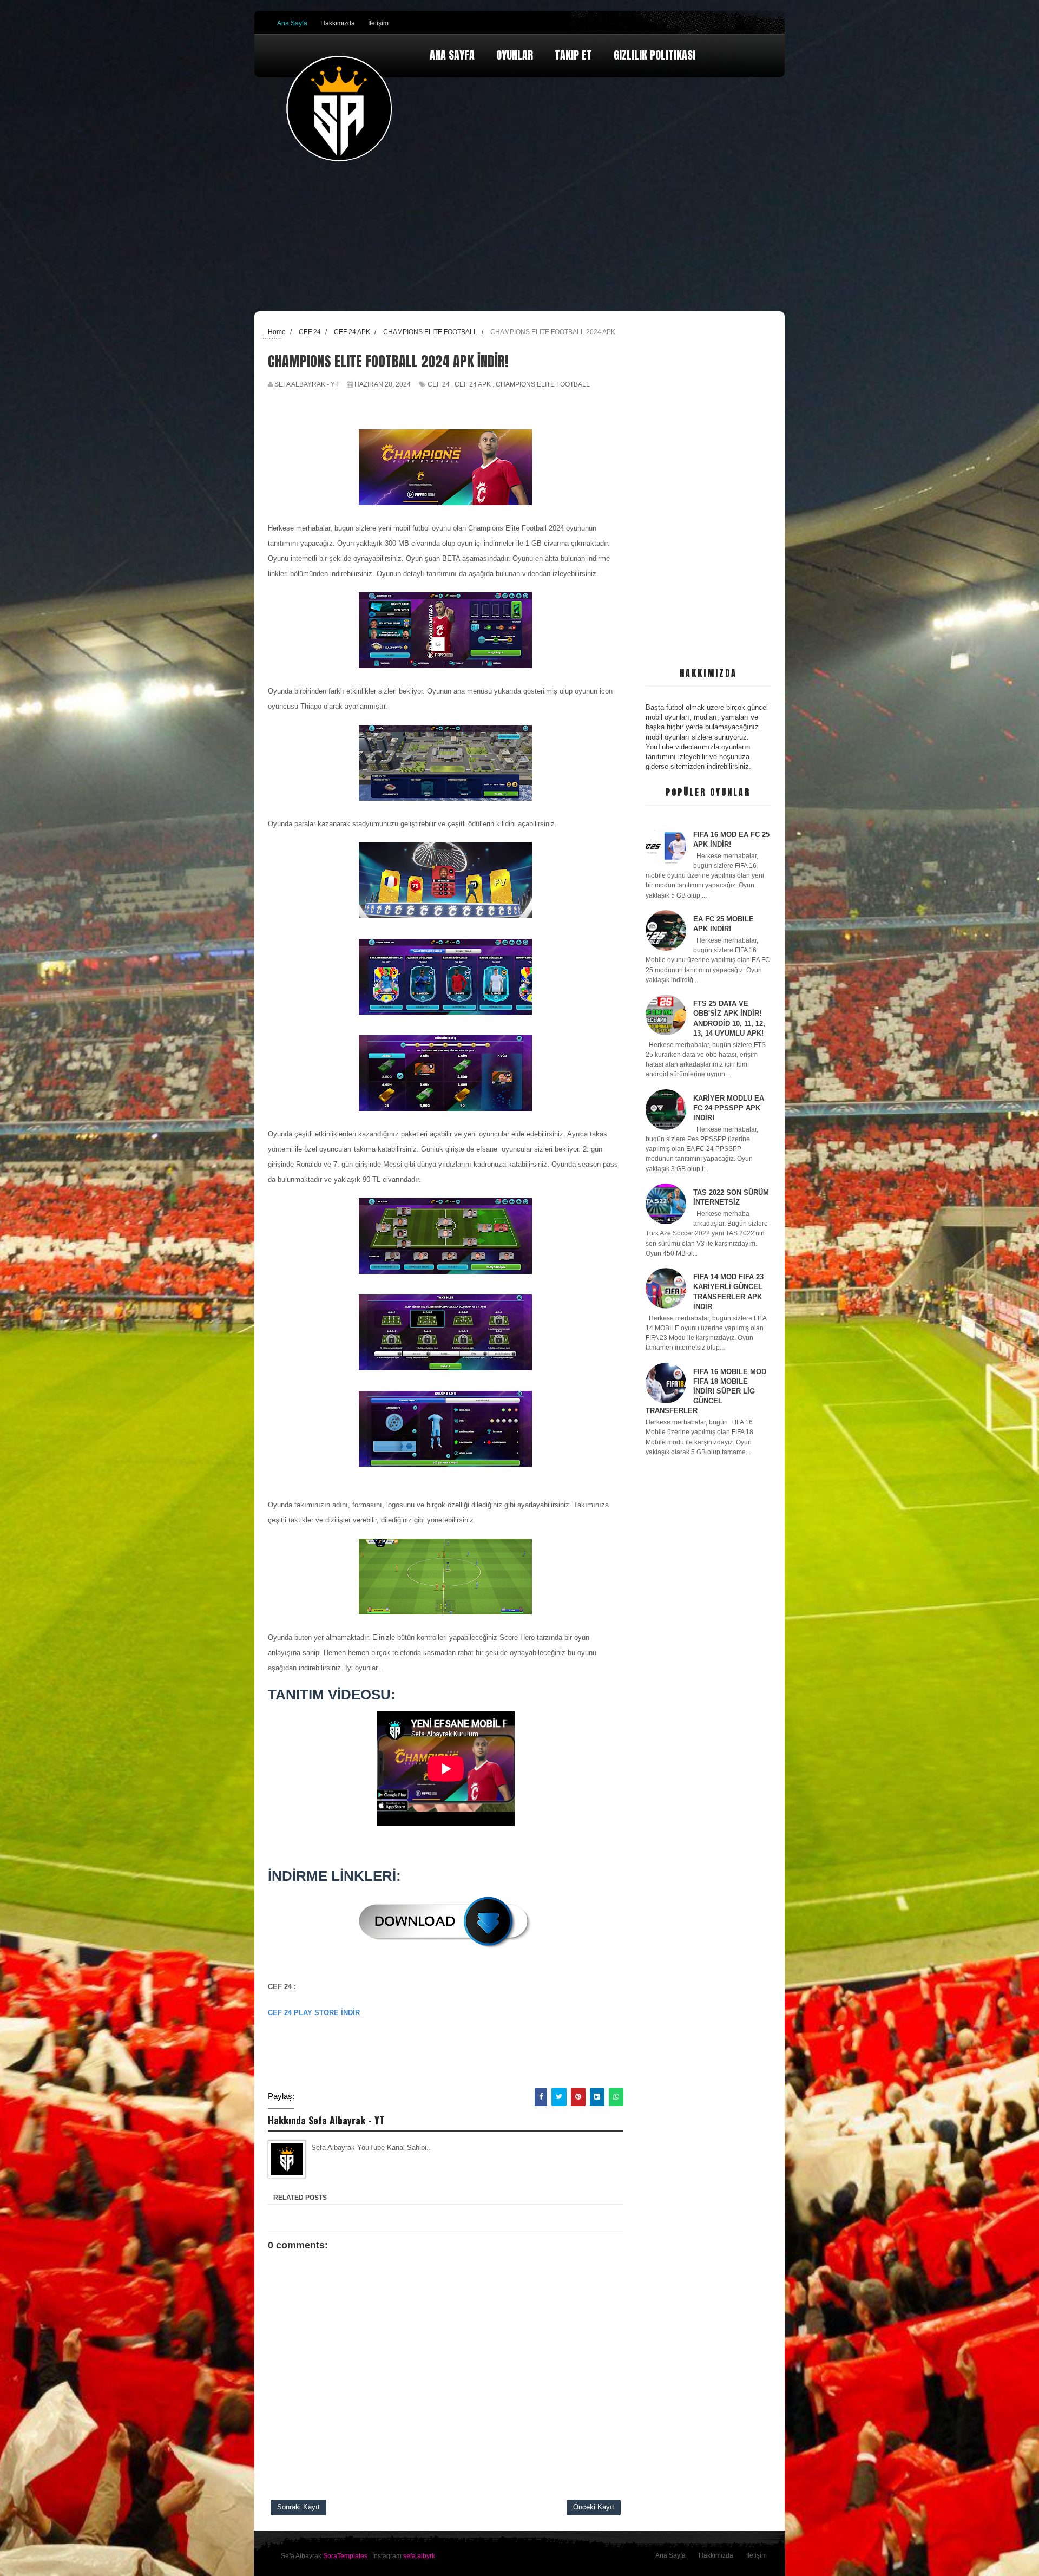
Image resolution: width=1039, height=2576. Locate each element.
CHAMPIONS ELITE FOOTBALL (543, 384)
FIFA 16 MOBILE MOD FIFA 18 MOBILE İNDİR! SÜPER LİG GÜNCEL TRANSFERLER (706, 1391)
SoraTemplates (345, 2556)
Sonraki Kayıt (298, 2507)
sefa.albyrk (419, 2556)
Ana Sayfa (292, 23)
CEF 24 (439, 384)
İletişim (378, 23)
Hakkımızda (338, 23)
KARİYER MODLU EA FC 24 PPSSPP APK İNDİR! (729, 1108)
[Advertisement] (709, 490)
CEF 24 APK (473, 384)
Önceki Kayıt (594, 2507)
